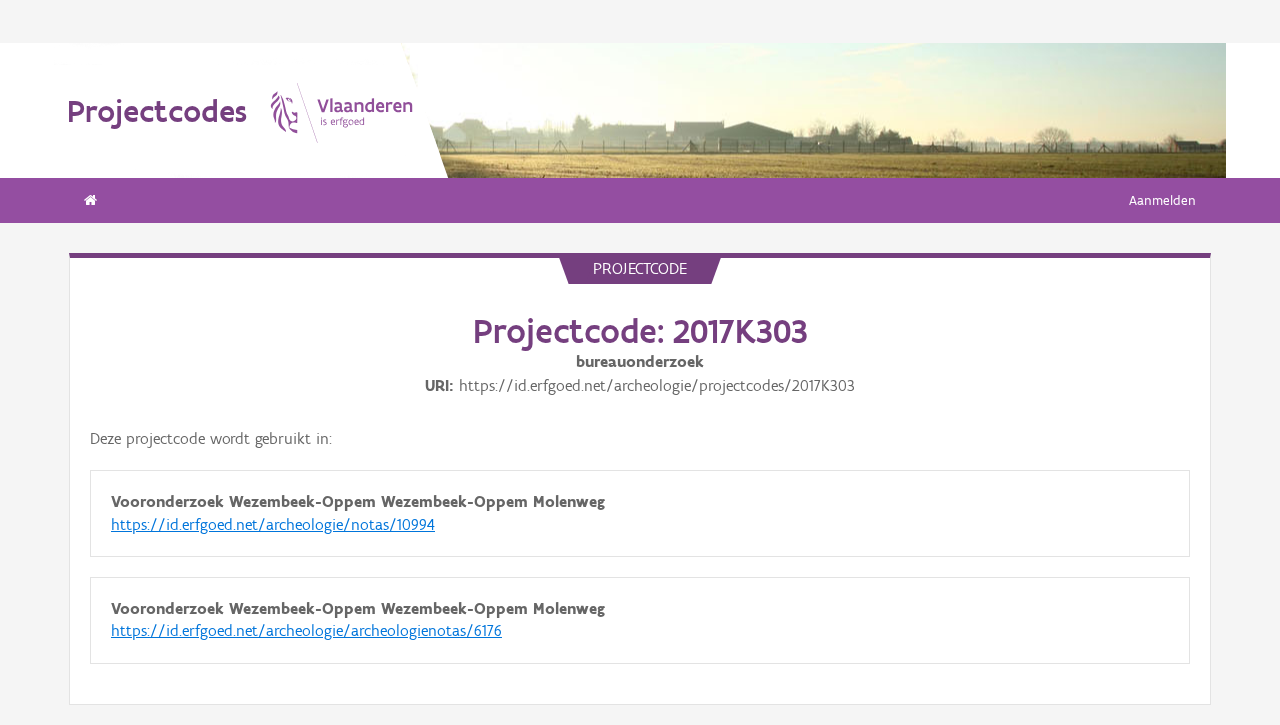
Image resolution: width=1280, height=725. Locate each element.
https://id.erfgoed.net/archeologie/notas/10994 (273, 524)
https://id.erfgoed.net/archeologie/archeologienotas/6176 (306, 630)
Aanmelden (1162, 200)
